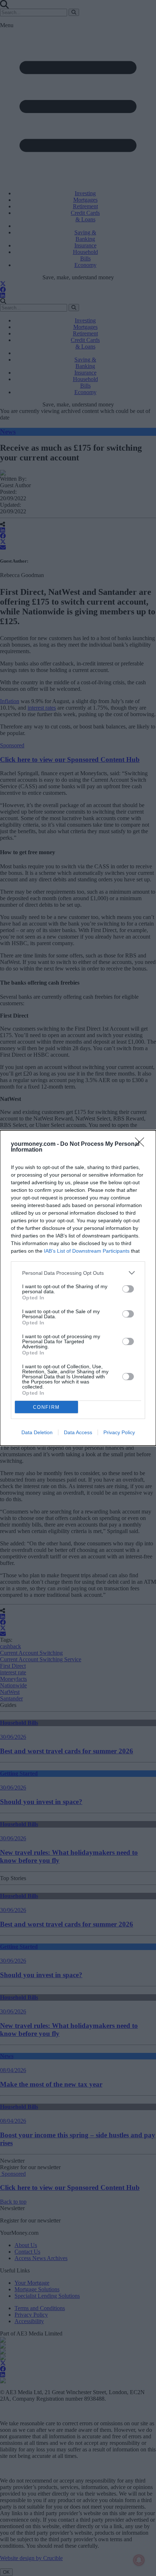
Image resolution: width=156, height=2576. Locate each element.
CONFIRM (46, 1407)
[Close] (142, 1144)
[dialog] (78, 1288)
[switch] (128, 1289)
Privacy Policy (119, 1432)
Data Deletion (37, 1432)
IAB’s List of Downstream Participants (87, 1251)
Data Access (78, 1432)
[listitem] (78, 1273)
